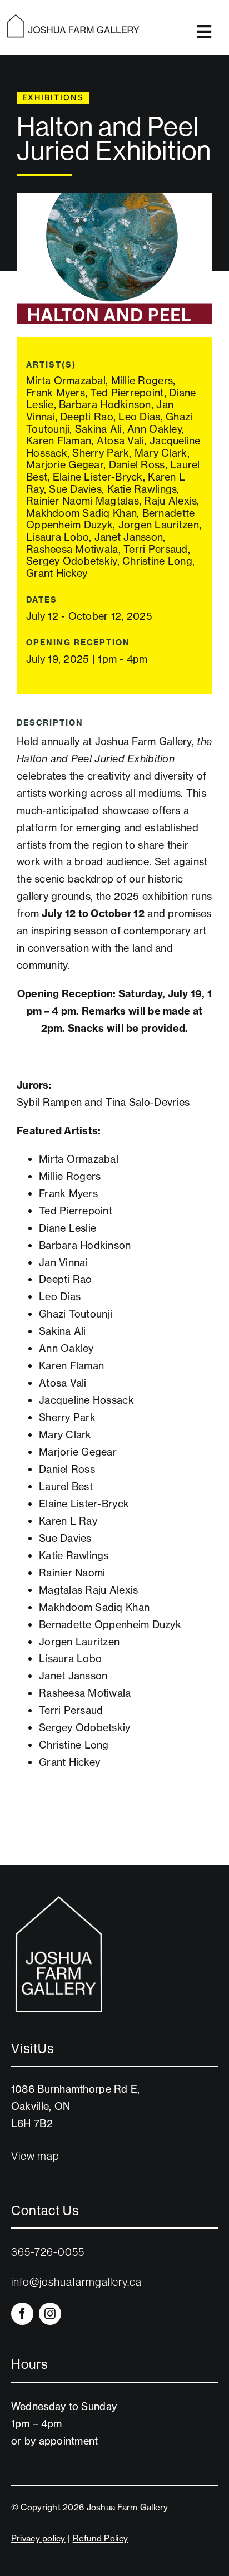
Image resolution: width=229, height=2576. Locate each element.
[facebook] (22, 2314)
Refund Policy (101, 2538)
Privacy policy (38, 2538)
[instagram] (50, 2314)
